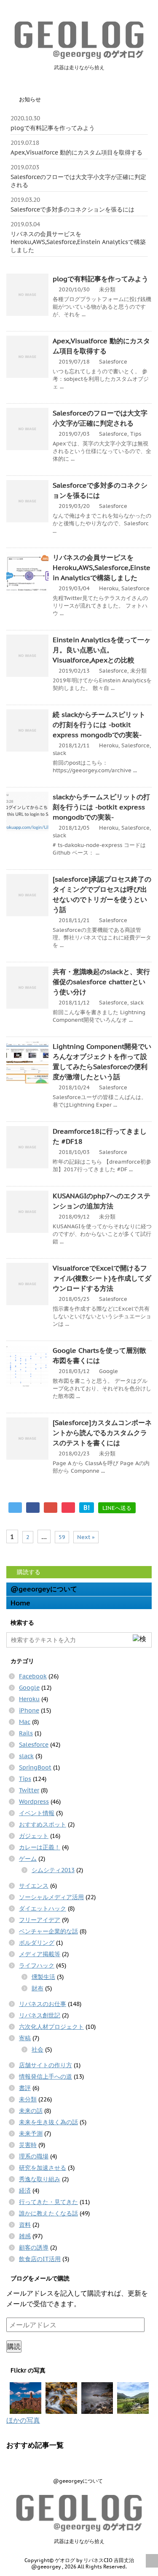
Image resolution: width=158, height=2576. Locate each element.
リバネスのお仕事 (43, 2004)
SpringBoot (35, 1767)
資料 (25, 2225)
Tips (136, 434)
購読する (28, 1572)
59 (62, 1537)
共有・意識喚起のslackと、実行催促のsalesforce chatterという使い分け (101, 982)
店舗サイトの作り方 (46, 2065)
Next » (86, 1537)
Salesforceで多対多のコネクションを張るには (72, 209)
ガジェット (34, 1836)
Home (20, 1603)
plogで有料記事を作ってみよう (53, 128)
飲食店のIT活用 (40, 2259)
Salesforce (113, 362)
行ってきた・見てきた (48, 2202)
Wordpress (34, 1802)
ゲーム (28, 1859)
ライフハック (37, 1965)
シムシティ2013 (53, 1870)
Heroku (109, 588)
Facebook (33, 1676)
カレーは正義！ (40, 1847)
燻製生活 (43, 1977)
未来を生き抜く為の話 (48, 2122)
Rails (26, 1733)
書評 (25, 2088)
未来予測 (31, 2134)
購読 (14, 2346)
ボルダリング (37, 1943)
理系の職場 (34, 2156)
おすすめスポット (43, 1824)
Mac (25, 1722)
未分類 (107, 289)
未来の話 (31, 2111)
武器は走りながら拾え (79, 2541)
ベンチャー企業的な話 (48, 1931)
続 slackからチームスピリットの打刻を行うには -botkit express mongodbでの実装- (99, 725)
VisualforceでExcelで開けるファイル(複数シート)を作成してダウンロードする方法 (102, 1278)
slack (59, 753)
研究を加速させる (43, 2168)
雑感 (25, 2236)
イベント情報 (37, 1813)
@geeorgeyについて (44, 1589)
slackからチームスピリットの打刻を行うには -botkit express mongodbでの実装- (101, 807)
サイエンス (34, 1886)
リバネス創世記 (40, 2015)
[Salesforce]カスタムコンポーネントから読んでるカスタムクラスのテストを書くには (102, 1433)
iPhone (29, 1710)
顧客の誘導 (34, 2248)
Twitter (29, 1790)
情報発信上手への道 (46, 2077)
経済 (25, 2191)
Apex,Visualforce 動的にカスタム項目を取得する (76, 152)
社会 (37, 2049)
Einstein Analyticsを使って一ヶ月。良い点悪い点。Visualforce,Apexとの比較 (102, 650)
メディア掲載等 (40, 1954)
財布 (37, 1988)
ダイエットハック (43, 1908)
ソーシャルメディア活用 (51, 1897)
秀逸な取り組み (40, 2179)
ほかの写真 (23, 2420)
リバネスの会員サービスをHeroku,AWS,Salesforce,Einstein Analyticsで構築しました (78, 242)
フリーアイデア (40, 1920)
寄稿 (25, 2038)
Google (108, 1371)
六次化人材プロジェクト (51, 2027)
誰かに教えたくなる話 (48, 2213)
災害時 (28, 2145)
